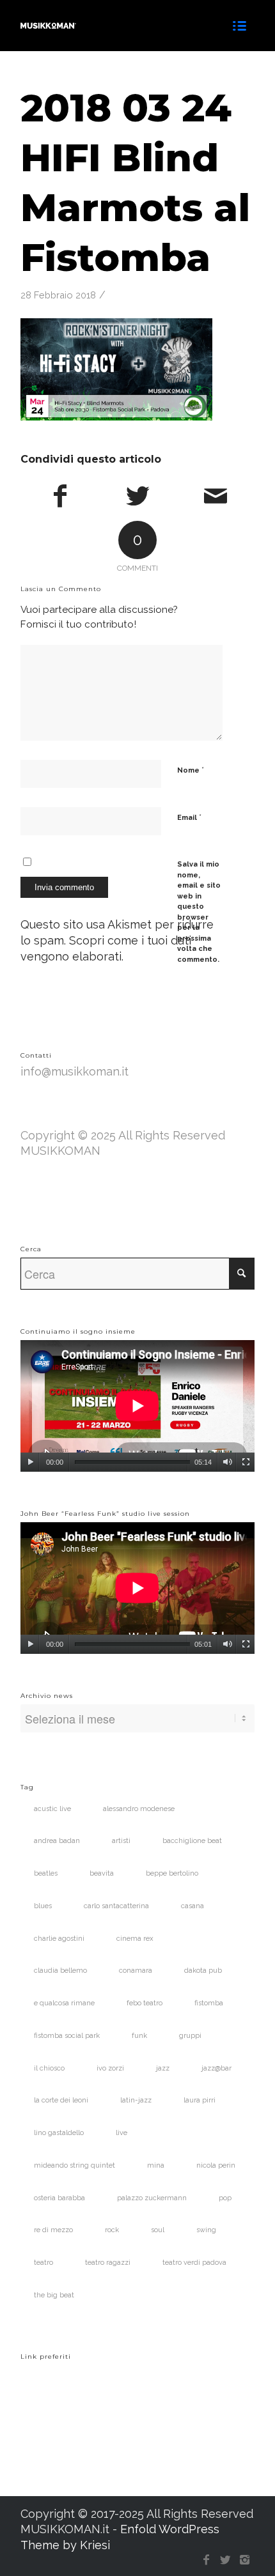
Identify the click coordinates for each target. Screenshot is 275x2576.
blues (43, 1906)
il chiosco (49, 2068)
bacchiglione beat (192, 1841)
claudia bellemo (60, 1971)
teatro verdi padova (194, 2263)
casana (192, 1906)
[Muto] (227, 1462)
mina (156, 2165)
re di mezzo (53, 2230)
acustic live (52, 1809)
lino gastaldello (59, 2133)
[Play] (30, 1462)
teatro (43, 2263)
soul (158, 2230)
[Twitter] (226, 2560)
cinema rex (135, 1939)
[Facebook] (207, 2560)
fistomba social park (67, 2036)
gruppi (190, 2036)
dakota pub (203, 1971)
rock (112, 2230)
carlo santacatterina (116, 1906)
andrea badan (57, 1841)
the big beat (54, 2295)
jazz (163, 2068)
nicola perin (216, 2165)
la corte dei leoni (61, 2100)
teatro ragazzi (108, 2263)
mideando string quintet (75, 2165)
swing (206, 2230)
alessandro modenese (139, 1809)
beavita (102, 1873)
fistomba (209, 2003)
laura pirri (200, 2100)
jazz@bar (216, 2068)
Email (189, 817)
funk (139, 2036)
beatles (46, 1873)
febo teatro (145, 2003)
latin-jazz (136, 2100)
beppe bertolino (172, 1873)
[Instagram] (245, 2560)
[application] (137, 1406)
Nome (191, 770)
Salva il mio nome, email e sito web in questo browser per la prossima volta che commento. (199, 912)
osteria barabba (59, 2198)
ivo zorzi (110, 2068)
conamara (136, 1971)
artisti (121, 1841)
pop (225, 2198)
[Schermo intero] (246, 1462)
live (122, 2133)
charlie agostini (59, 1939)
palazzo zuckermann (152, 2198)
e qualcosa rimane (64, 2003)
